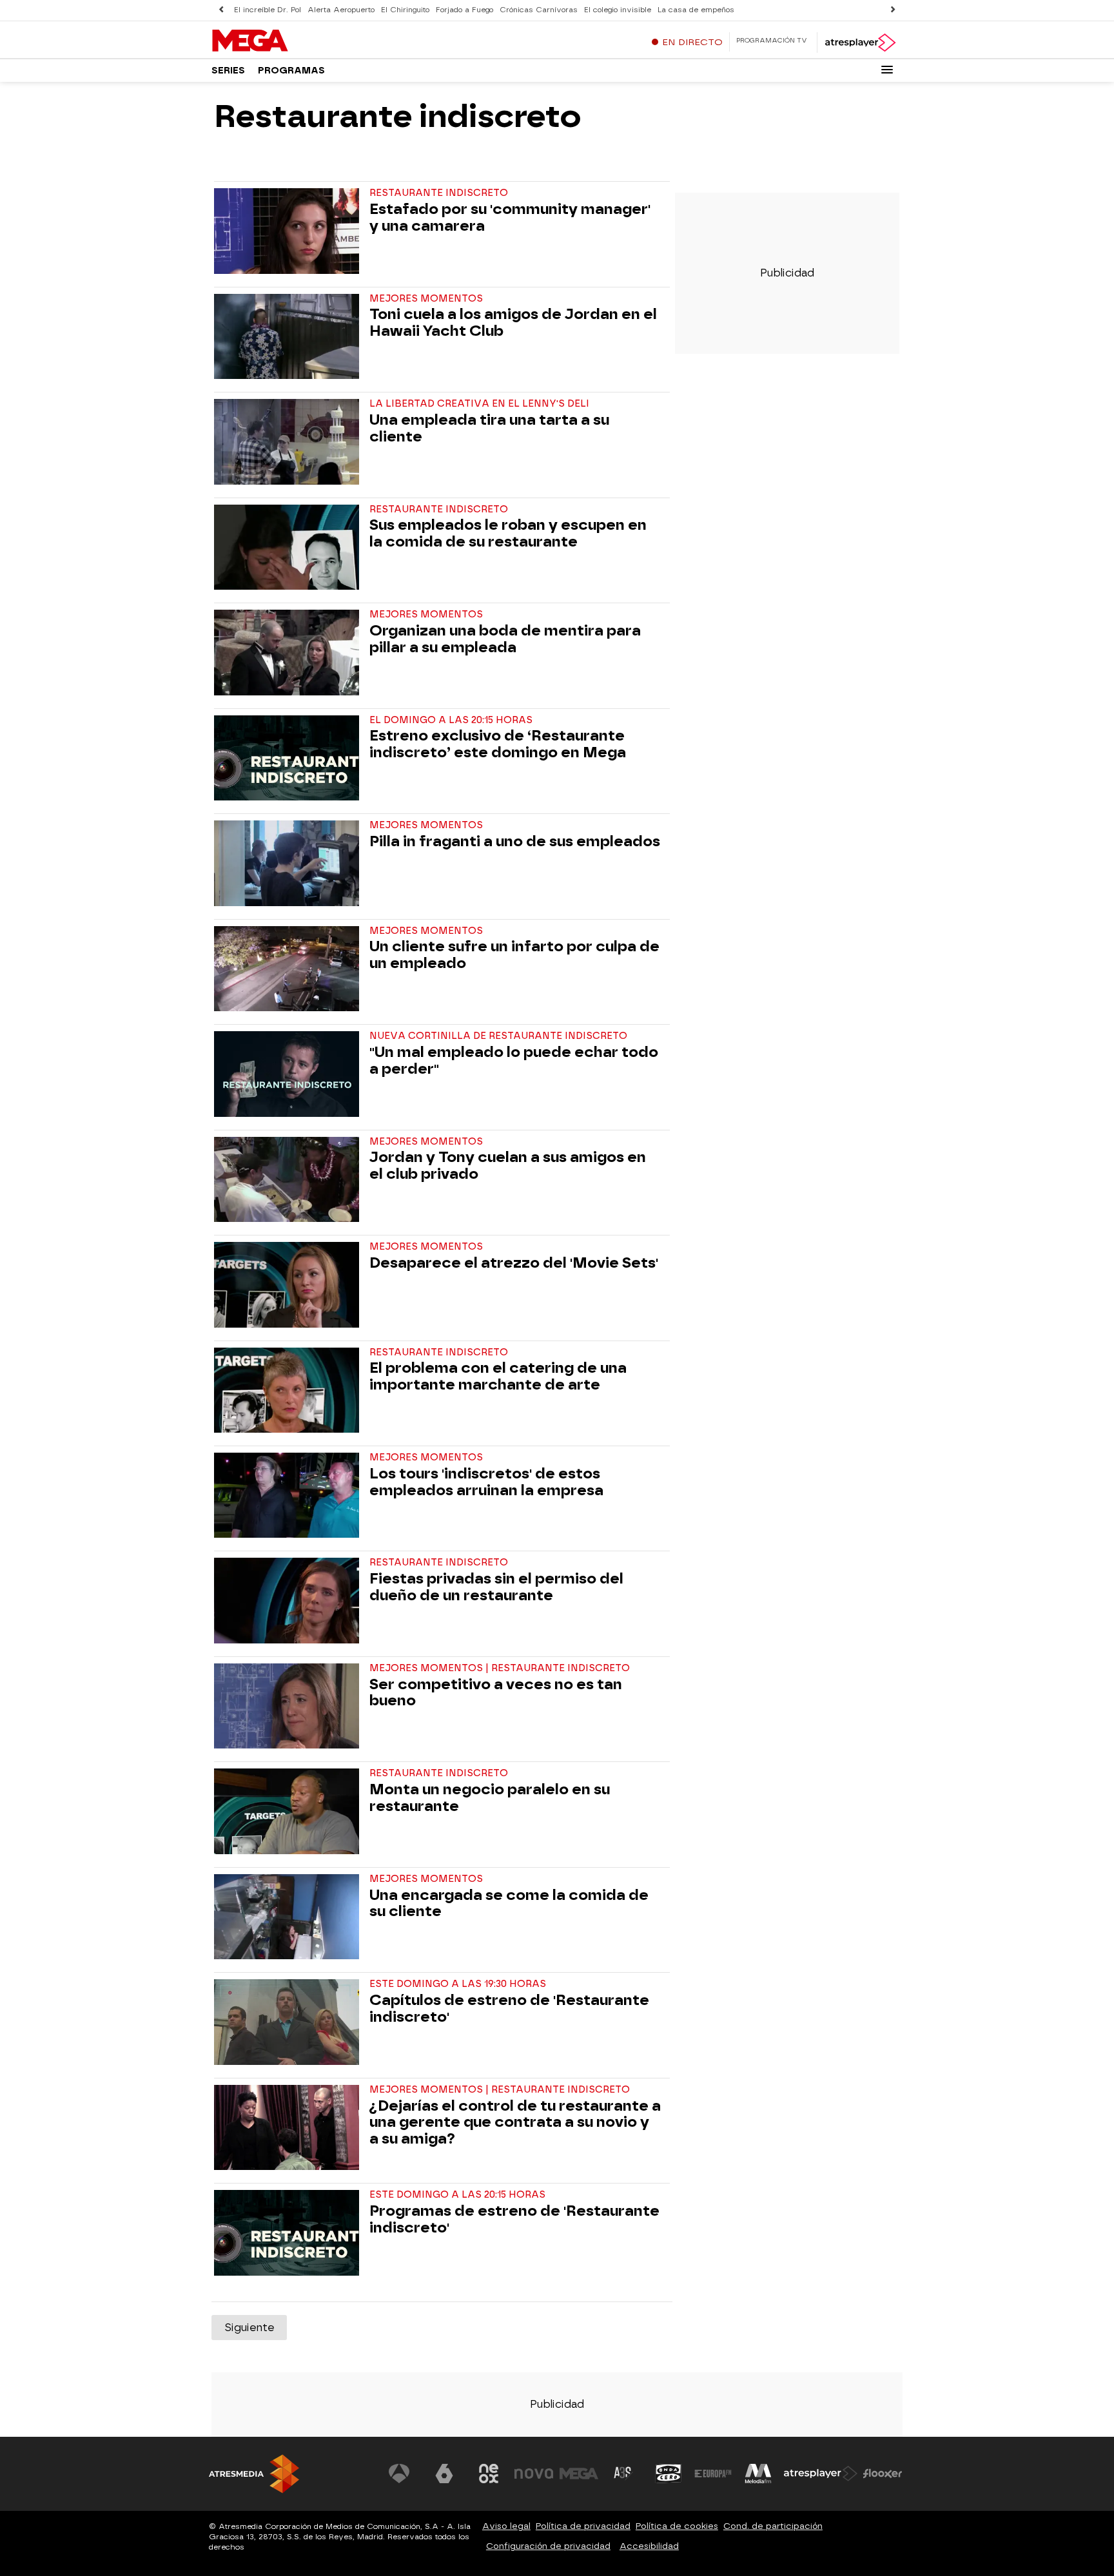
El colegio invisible (618, 10)
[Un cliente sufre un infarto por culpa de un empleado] (289, 969)
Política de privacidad (583, 2526)
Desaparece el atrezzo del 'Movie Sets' (514, 1263)
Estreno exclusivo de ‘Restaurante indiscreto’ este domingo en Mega (498, 744)
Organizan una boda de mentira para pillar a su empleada (505, 639)
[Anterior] (221, 10)
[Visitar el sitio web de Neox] (489, 2474)
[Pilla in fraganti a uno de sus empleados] (289, 863)
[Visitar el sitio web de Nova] (534, 2474)
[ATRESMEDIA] (254, 2474)
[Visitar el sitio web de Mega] (579, 2474)
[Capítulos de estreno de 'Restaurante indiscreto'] (289, 2022)
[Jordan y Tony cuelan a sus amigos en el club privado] (289, 1179)
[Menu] (887, 70)
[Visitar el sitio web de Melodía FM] (758, 2474)
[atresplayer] (860, 43)
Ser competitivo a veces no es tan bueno (496, 1693)
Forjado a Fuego (464, 10)
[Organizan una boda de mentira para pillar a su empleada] (289, 652)
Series (228, 71)
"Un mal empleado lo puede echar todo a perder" (514, 1061)
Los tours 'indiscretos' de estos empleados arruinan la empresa (486, 1482)
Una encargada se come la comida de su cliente (509, 1904)
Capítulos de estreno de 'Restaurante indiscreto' (509, 2009)
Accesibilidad (649, 2546)
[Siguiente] (893, 10)
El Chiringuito (405, 10)
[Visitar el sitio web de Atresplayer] (821, 2474)
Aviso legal (506, 2526)
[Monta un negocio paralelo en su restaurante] (289, 1811)
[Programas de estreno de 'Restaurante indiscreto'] (289, 2232)
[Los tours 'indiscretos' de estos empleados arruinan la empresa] (289, 1495)
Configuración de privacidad (548, 2546)
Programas (291, 71)
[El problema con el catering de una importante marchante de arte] (289, 1390)
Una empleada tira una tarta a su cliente (489, 429)
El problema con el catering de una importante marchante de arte (498, 1377)
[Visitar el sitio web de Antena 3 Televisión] (399, 2474)
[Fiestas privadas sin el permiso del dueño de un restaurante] (289, 1600)
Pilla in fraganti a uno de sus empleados (515, 842)
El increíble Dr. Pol (268, 10)
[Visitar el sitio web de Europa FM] (713, 2474)
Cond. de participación (773, 2526)
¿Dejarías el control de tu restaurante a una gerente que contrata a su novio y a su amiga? (515, 2123)
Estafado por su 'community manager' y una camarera (510, 218)
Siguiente (249, 2328)
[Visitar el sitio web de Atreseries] (623, 2474)
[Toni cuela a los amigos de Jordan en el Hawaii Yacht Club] (289, 336)
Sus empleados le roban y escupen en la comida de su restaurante (508, 534)
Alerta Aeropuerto (341, 10)
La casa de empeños (696, 10)
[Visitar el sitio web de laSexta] (444, 2474)
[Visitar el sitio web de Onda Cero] (669, 2474)
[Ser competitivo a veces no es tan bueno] (289, 1706)
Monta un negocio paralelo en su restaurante (490, 1798)
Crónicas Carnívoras (539, 10)
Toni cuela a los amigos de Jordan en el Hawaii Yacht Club (513, 323)
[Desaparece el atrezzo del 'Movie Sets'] (289, 1284)
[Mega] (292, 41)
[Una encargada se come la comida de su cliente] (289, 1917)
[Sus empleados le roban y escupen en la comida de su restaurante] (289, 547)
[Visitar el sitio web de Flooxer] (883, 2474)
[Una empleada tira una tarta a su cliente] (289, 441)
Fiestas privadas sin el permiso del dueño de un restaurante (496, 1587)
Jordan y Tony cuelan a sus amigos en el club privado (508, 1166)
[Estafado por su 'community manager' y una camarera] (289, 231)
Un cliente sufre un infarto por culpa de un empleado (514, 955)
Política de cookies (677, 2526)
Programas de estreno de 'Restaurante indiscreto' (514, 2220)
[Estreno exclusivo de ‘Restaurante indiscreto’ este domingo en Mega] (289, 758)
